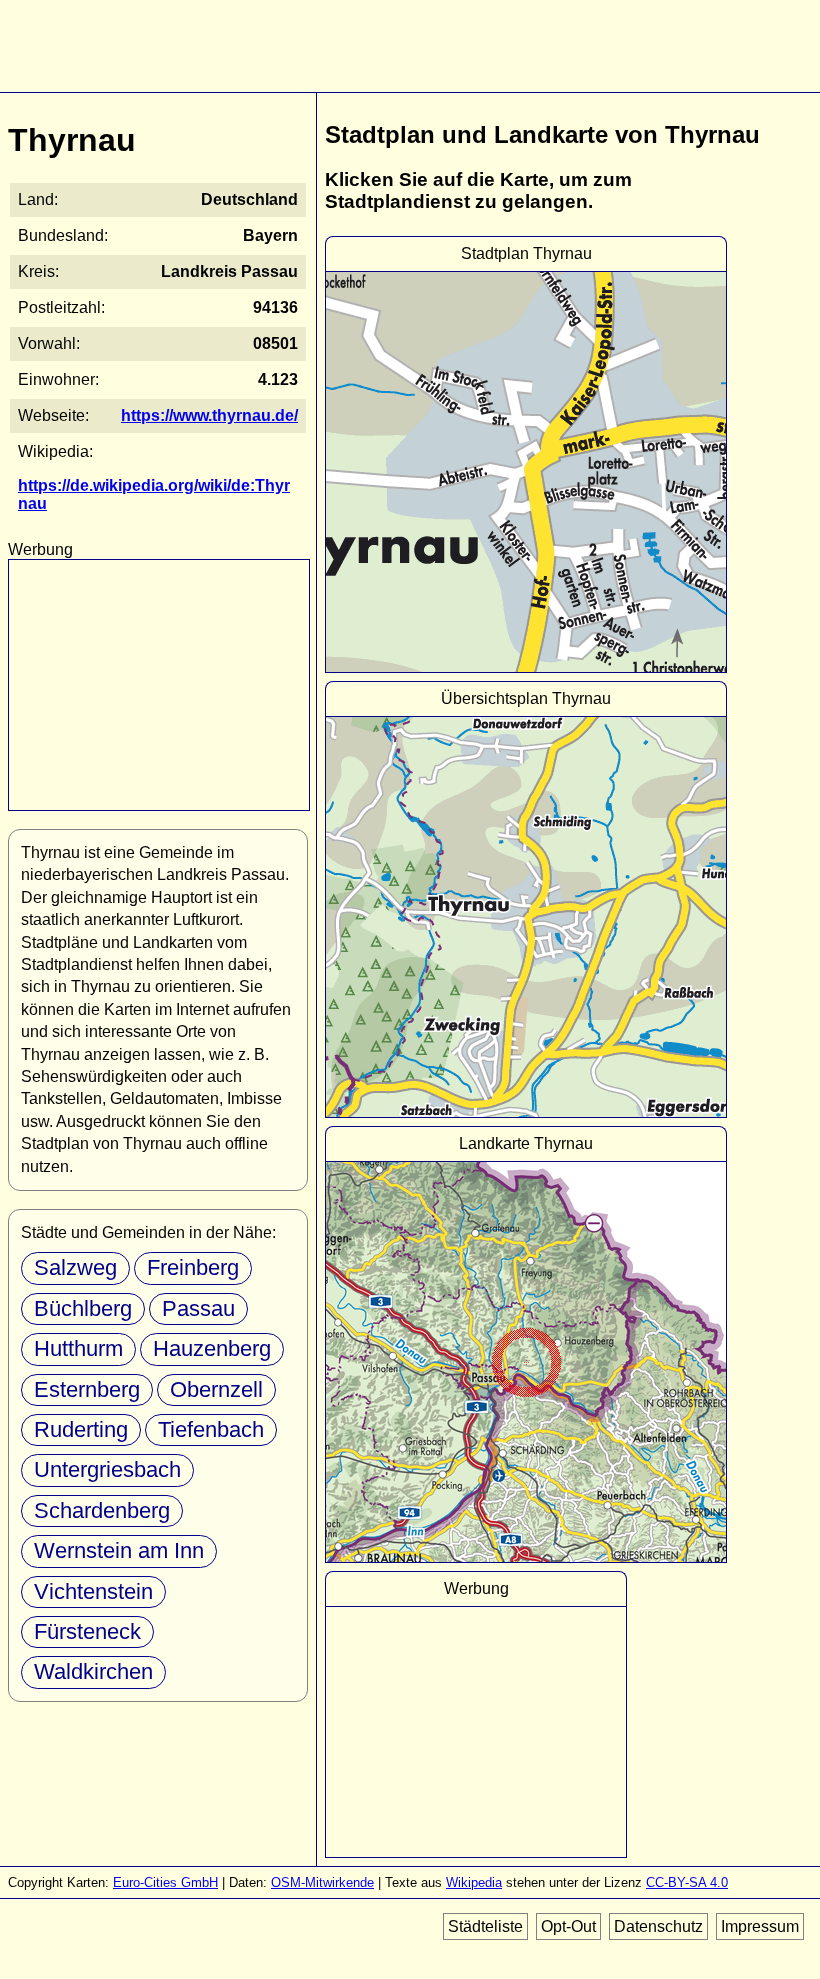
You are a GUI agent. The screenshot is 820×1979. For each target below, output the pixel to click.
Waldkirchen (93, 1671)
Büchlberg (83, 1308)
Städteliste (485, 1926)
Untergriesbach (107, 1469)
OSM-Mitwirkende (322, 1882)
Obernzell (216, 1389)
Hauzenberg (212, 1348)
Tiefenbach (211, 1429)
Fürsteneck (87, 1631)
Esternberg (87, 1389)
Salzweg (75, 1267)
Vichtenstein (93, 1591)
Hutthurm (78, 1348)
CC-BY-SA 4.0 (687, 1882)
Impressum (760, 1926)
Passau (198, 1308)
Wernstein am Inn (119, 1550)
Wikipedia (474, 1882)
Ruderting (81, 1429)
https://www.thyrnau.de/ (209, 415)
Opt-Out (568, 1926)
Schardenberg (102, 1510)
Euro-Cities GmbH (165, 1882)
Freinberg (193, 1267)
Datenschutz (658, 1926)
